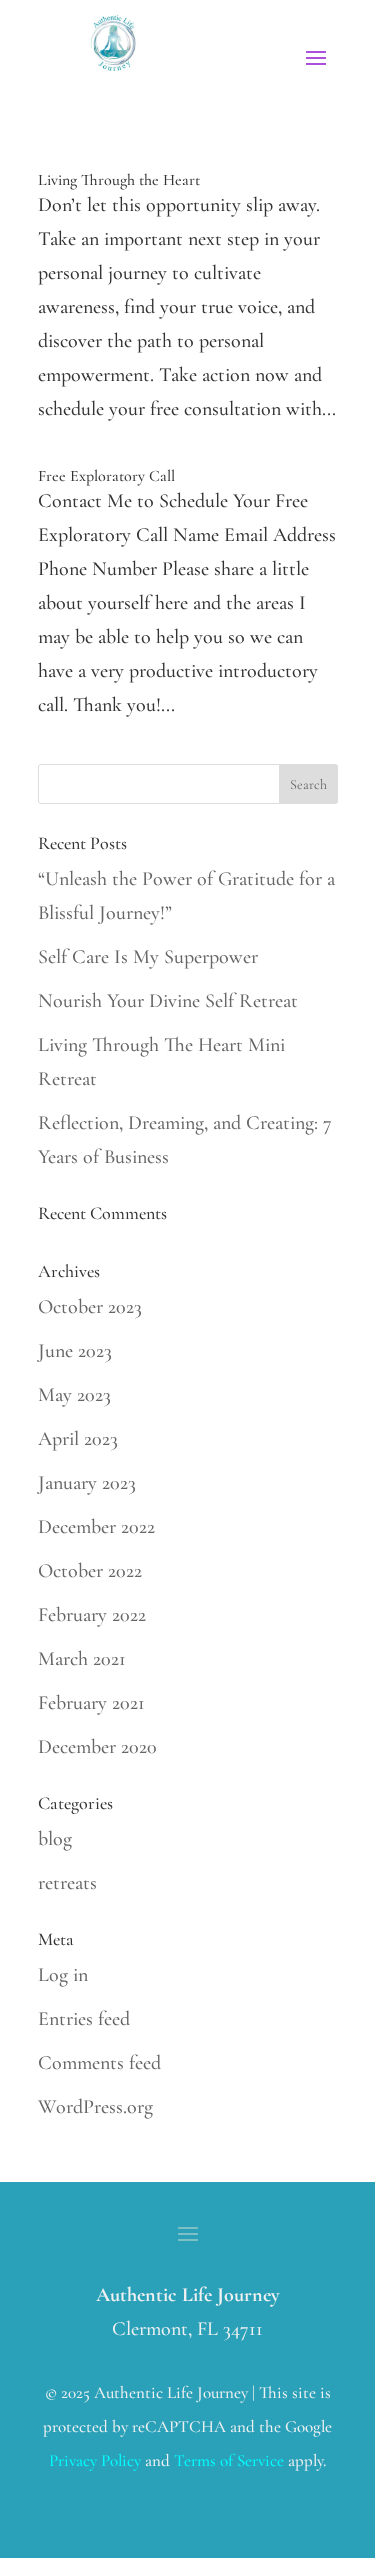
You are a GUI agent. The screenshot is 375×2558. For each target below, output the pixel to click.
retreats (67, 1883)
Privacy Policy (95, 2460)
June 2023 (75, 1351)
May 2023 (74, 1395)
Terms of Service (229, 2460)
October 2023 (90, 1307)
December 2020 (97, 1747)
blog (55, 1839)
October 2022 (90, 1571)
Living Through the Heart (119, 180)
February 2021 (91, 1703)
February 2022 (92, 1615)
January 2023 (87, 1483)
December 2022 (96, 1527)
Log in (63, 1975)
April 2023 (78, 1439)
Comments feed (99, 2063)
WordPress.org (95, 2107)
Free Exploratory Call (106, 476)
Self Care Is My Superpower (148, 957)
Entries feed (84, 2019)
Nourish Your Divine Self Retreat (168, 1001)
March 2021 (82, 1659)
